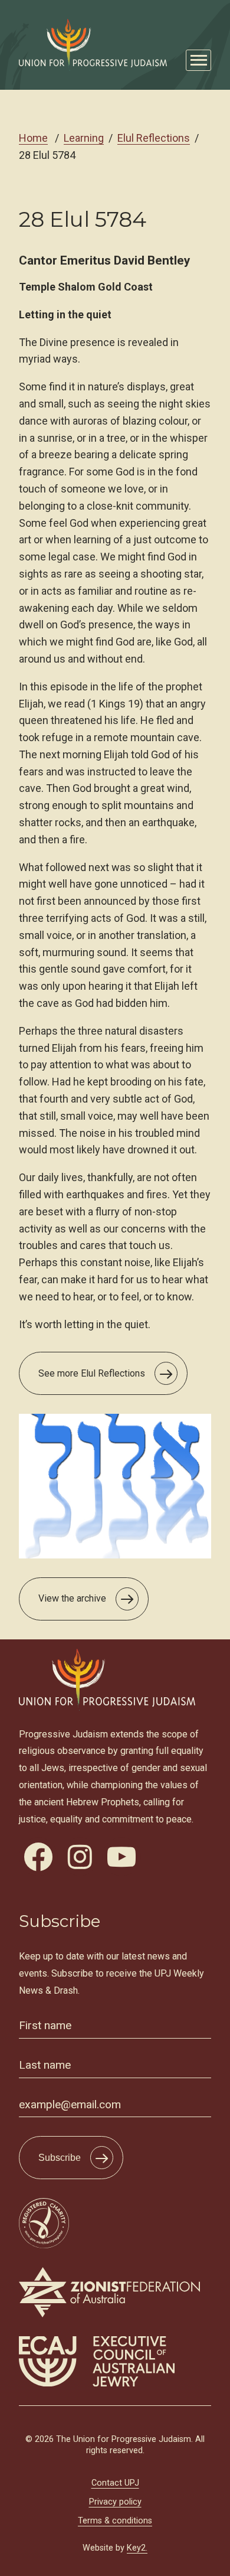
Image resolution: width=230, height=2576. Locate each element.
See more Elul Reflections (92, 1373)
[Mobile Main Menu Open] (198, 61)
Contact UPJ (115, 2483)
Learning (84, 138)
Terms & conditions (115, 2521)
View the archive (72, 1598)
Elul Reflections (154, 138)
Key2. (137, 2548)
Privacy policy (115, 2502)
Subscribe (60, 2158)
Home (33, 138)
